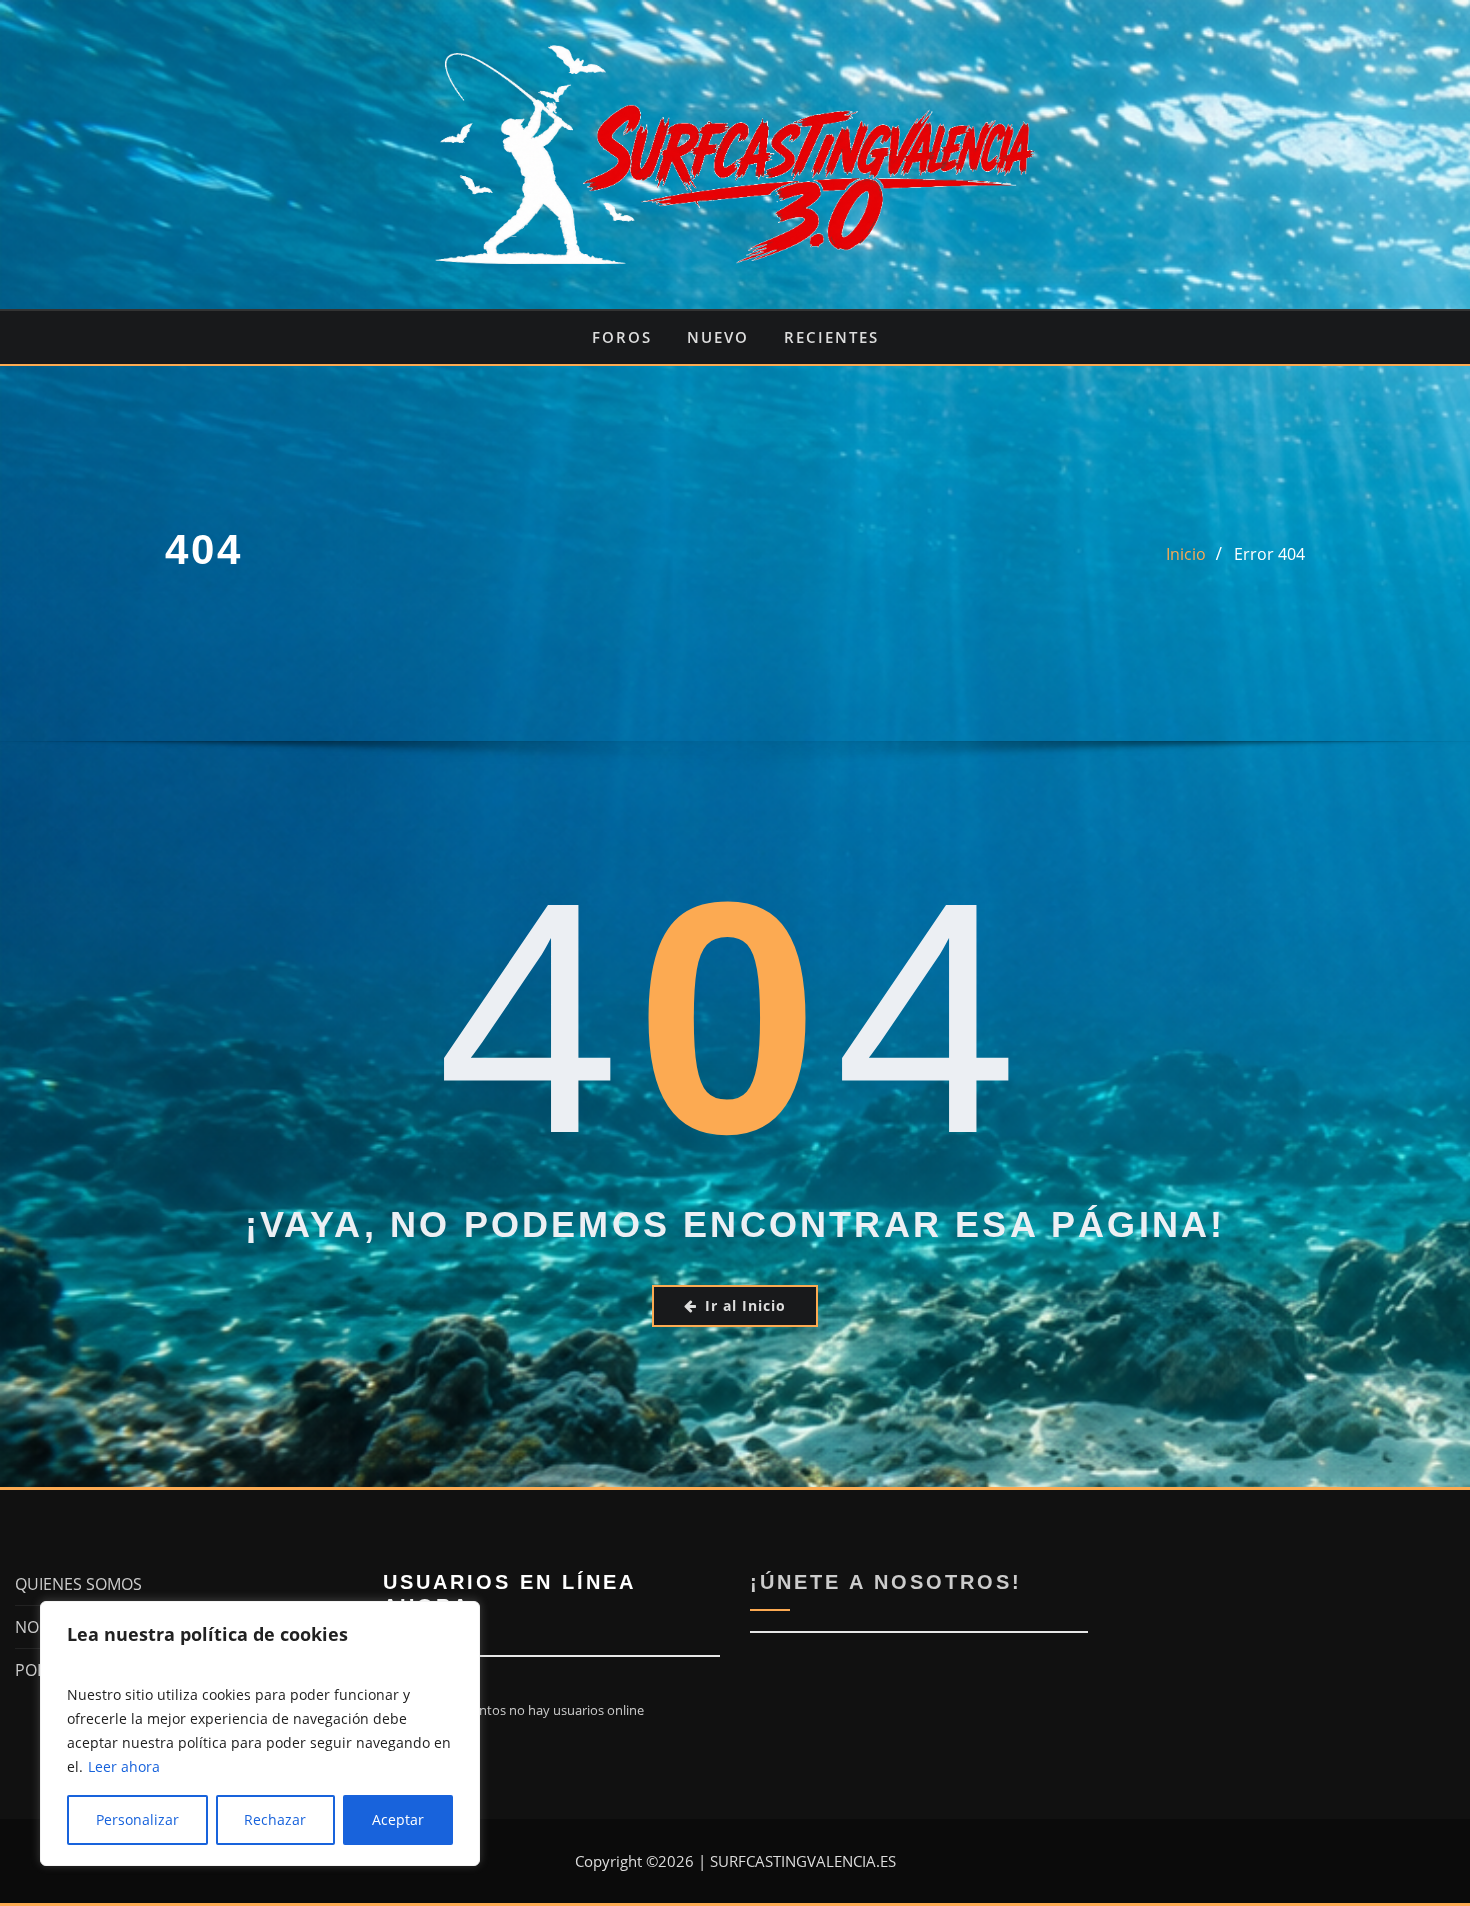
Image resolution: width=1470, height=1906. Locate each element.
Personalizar (137, 1819)
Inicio (1186, 554)
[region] (260, 1733)
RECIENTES (831, 337)
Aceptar (398, 1819)
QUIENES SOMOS (78, 1584)
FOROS (622, 337)
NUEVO (718, 337)
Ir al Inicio (745, 1305)
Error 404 (1269, 554)
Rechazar (275, 1819)
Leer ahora (124, 1766)
